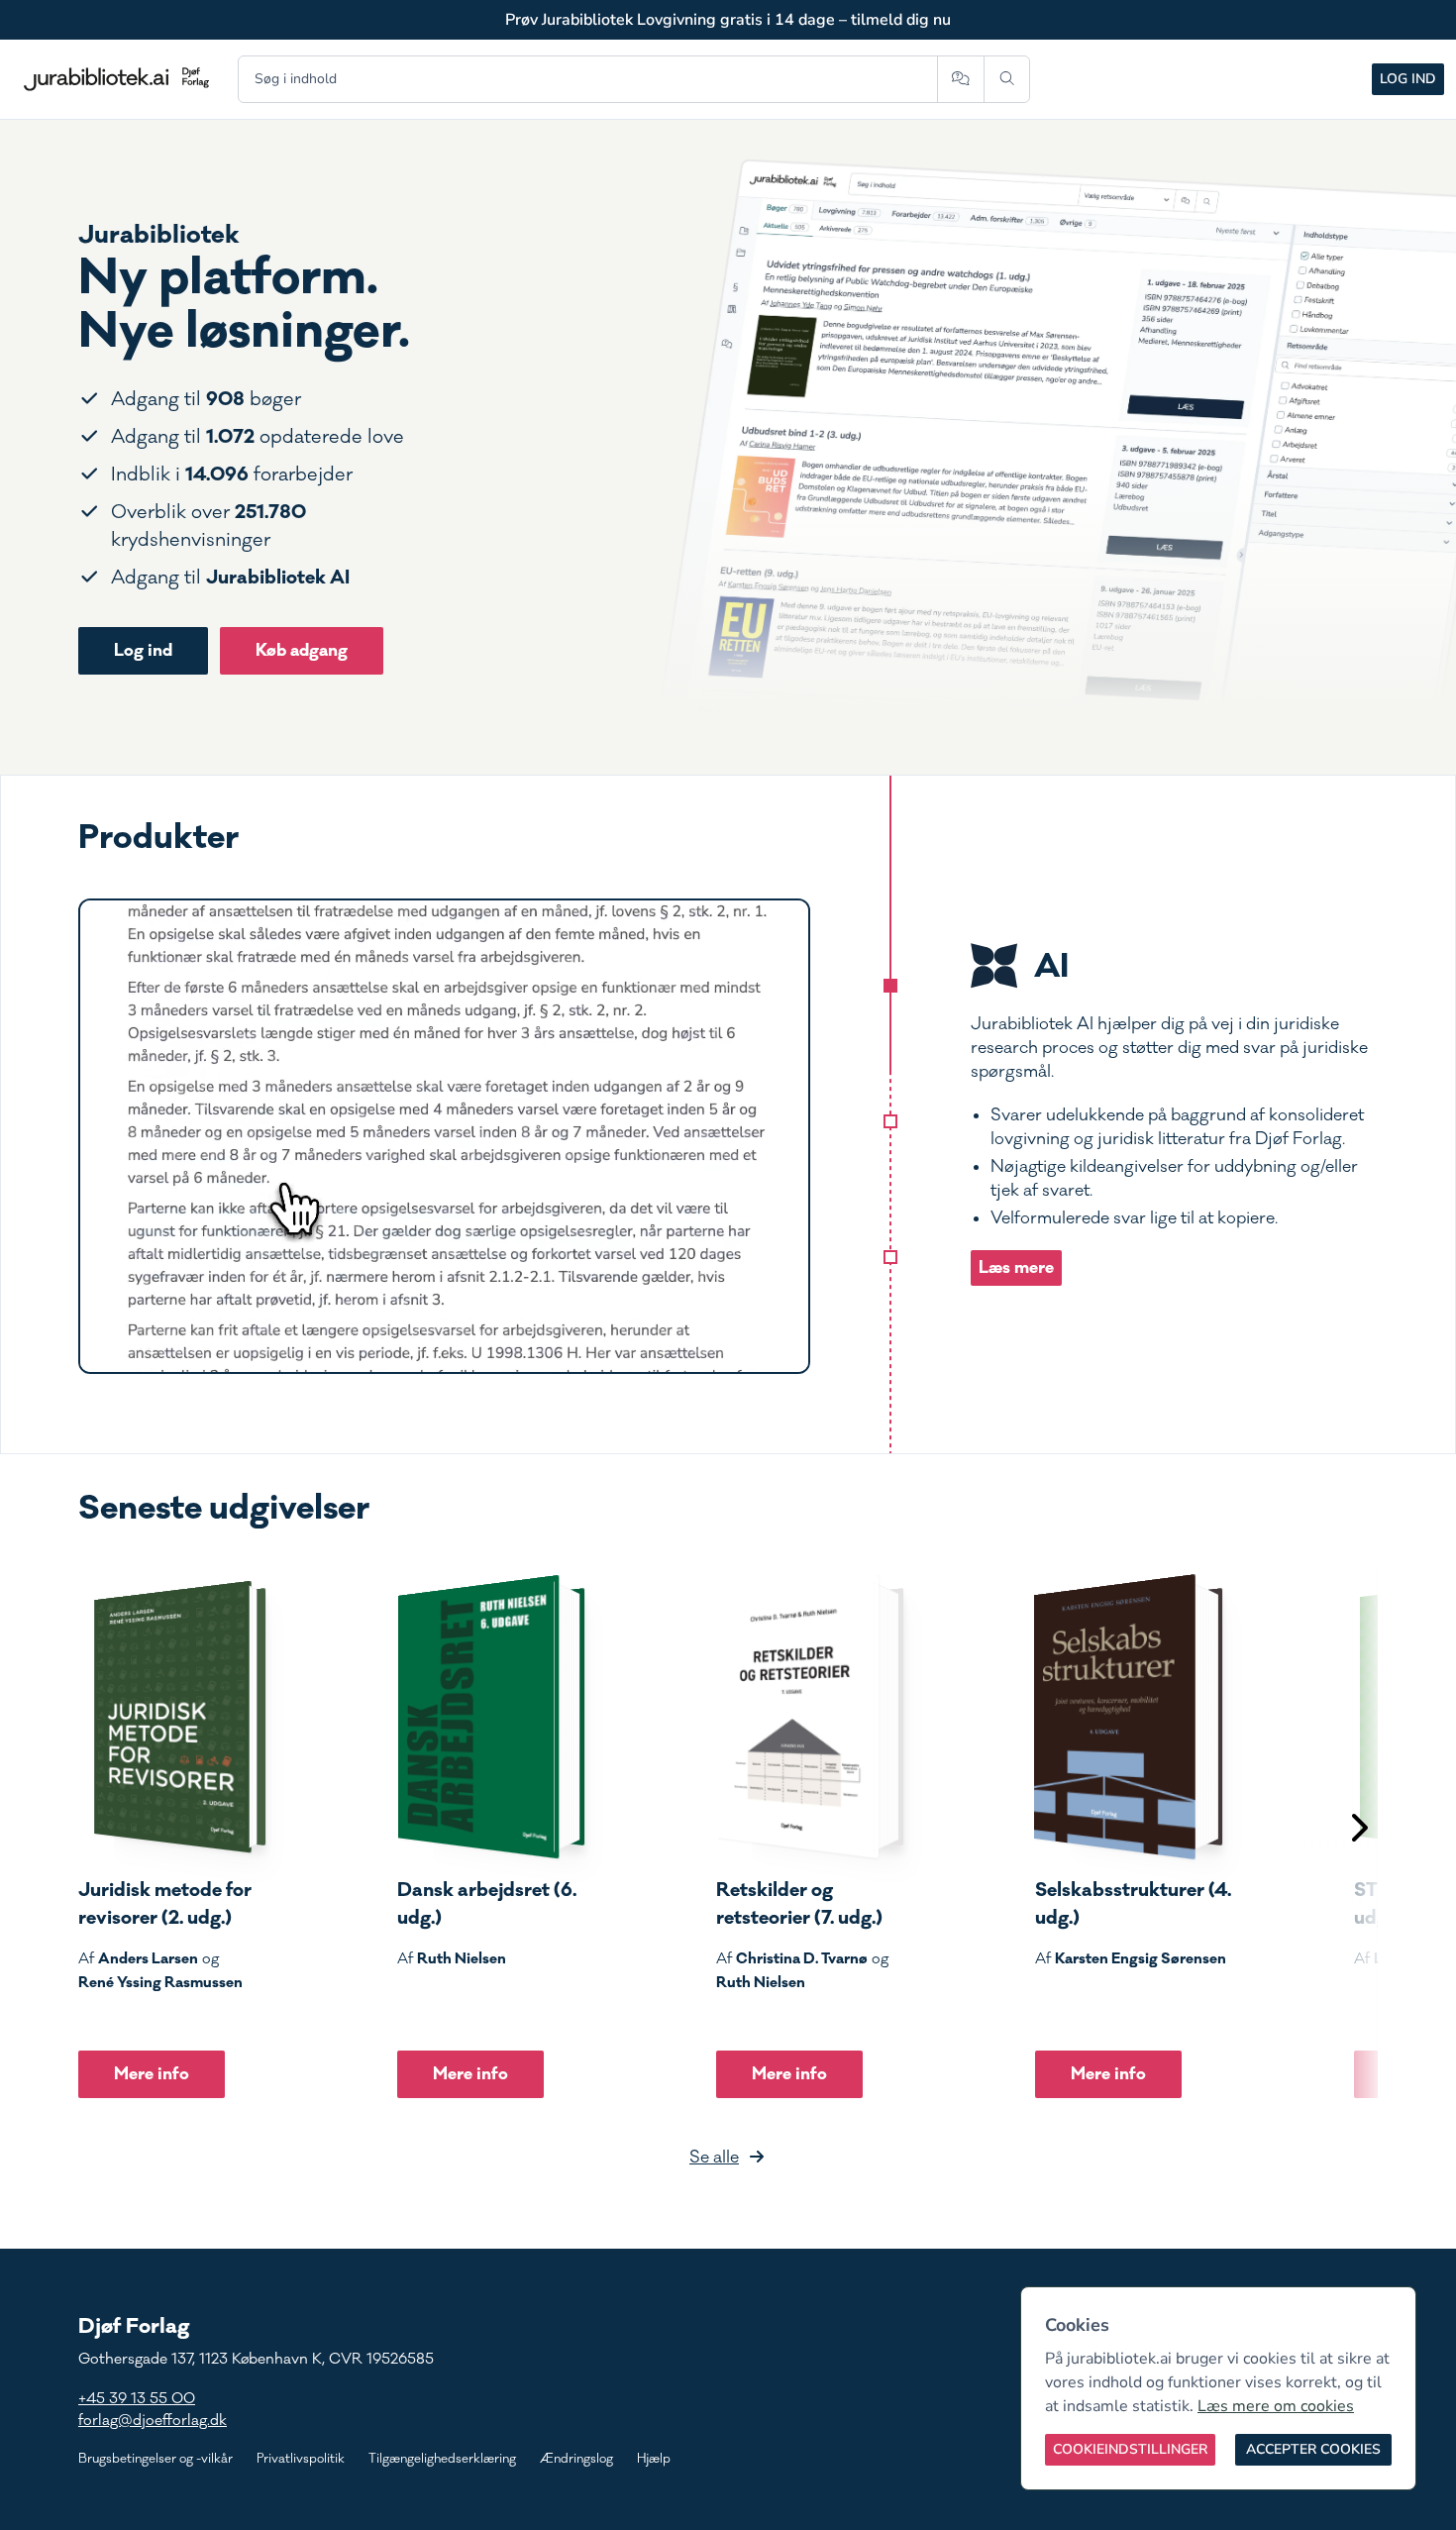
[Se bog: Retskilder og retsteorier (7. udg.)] (810, 1717)
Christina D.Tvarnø (802, 1958)
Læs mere (1016, 1267)
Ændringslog (576, 2459)
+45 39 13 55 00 (137, 2399)
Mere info (152, 2074)
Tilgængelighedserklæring (442, 2459)
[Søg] (1007, 79)
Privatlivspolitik (301, 2459)
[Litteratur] (890, 1257)
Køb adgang (302, 650)
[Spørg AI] (960, 79)
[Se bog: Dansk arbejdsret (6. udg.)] (491, 1717)
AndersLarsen (148, 1958)
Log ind (1408, 79)
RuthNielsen (462, 1958)
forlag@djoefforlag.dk (153, 2421)
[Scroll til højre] (1358, 1830)
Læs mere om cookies (1276, 2406)
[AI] (890, 986)
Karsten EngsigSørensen (1141, 1958)
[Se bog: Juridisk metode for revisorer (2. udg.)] (172, 1717)
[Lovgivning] (890, 1121)
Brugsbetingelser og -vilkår (156, 2459)
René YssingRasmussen (160, 1982)
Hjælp (654, 2459)
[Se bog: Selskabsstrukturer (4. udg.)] (1129, 1717)
